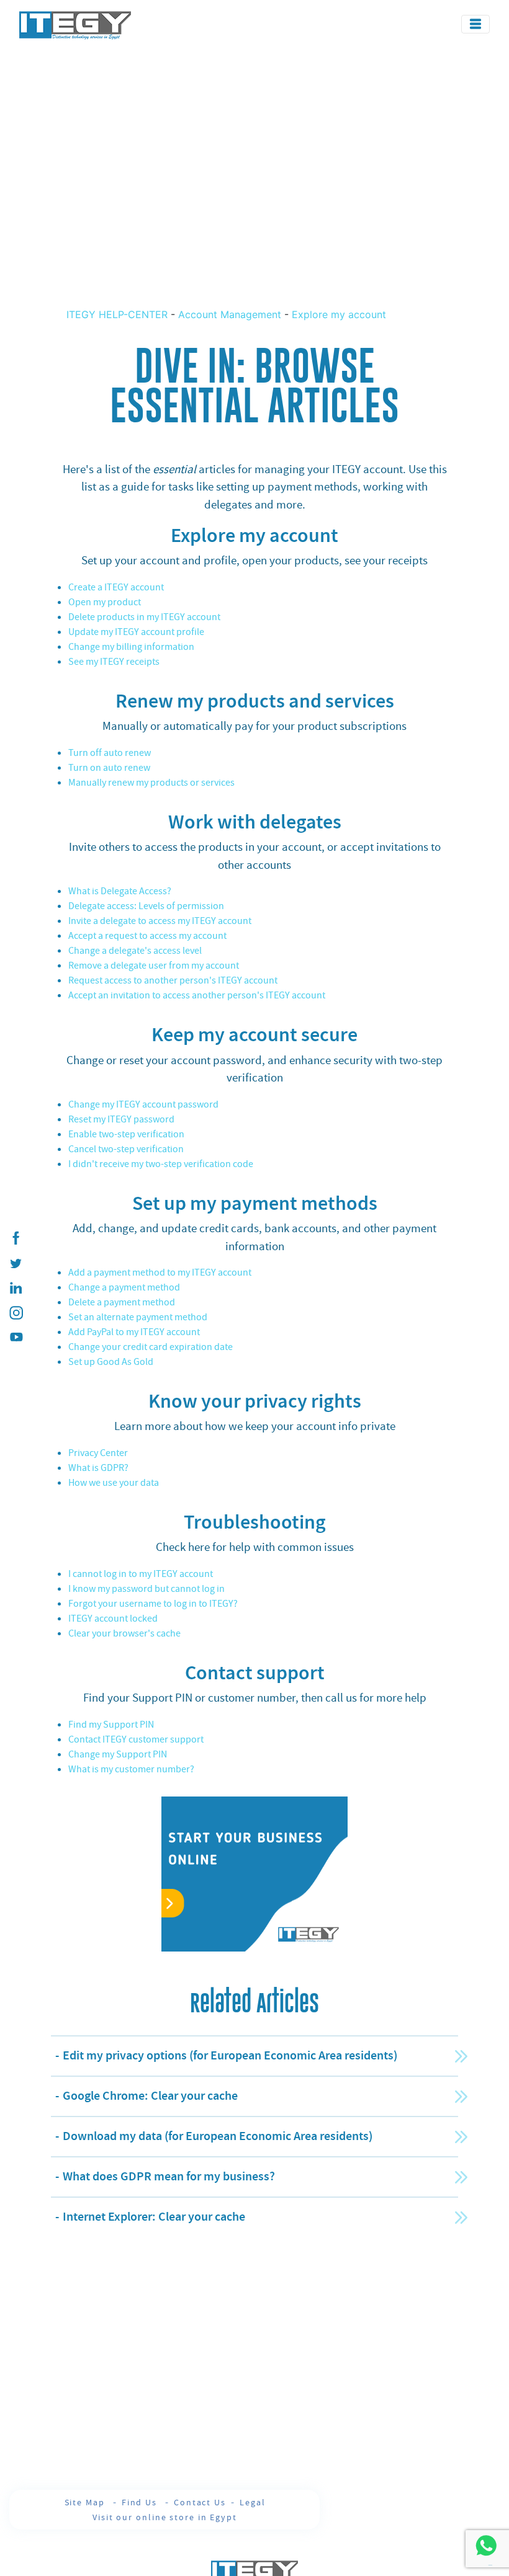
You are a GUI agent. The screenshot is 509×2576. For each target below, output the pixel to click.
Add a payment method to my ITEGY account (160, 1272)
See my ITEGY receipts (114, 662)
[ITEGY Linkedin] (16, 1288)
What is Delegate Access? (120, 891)
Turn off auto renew (110, 753)
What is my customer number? (131, 1769)
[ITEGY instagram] (16, 1313)
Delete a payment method (122, 1302)
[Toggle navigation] (475, 24)
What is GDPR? (98, 1468)
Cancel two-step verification (126, 1149)
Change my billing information (131, 647)
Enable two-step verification (126, 1134)
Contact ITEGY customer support (136, 1739)
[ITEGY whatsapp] (486, 2545)
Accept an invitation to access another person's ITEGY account (197, 995)
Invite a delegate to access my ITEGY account (160, 921)
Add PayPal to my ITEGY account (134, 1332)
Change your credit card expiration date (151, 1347)
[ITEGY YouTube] (16, 1338)
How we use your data (114, 1483)
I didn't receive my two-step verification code (161, 1164)
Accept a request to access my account (147, 936)
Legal (253, 2502)
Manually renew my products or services (151, 783)
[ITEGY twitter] (16, 1263)
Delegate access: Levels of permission (146, 906)
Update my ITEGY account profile (136, 632)
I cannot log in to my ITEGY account (141, 1574)
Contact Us (200, 2502)
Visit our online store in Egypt (165, 2517)
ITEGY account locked (113, 1619)
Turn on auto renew (109, 768)
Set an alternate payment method (138, 1317)
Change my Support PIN (118, 1754)
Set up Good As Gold (111, 1362)
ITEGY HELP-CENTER (119, 314)
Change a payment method (124, 1287)
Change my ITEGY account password (143, 1104)
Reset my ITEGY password (121, 1119)
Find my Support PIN (111, 1725)
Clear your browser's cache (124, 1633)
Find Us (141, 2502)
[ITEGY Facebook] (16, 1238)
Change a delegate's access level (135, 951)
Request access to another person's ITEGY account (173, 980)
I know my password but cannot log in (146, 1589)
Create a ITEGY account (116, 587)
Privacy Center (98, 1453)
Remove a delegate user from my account (154, 966)
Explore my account (339, 314)
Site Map (86, 2502)
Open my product (105, 602)
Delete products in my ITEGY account (144, 617)
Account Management (230, 314)
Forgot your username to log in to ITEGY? (153, 1604)
